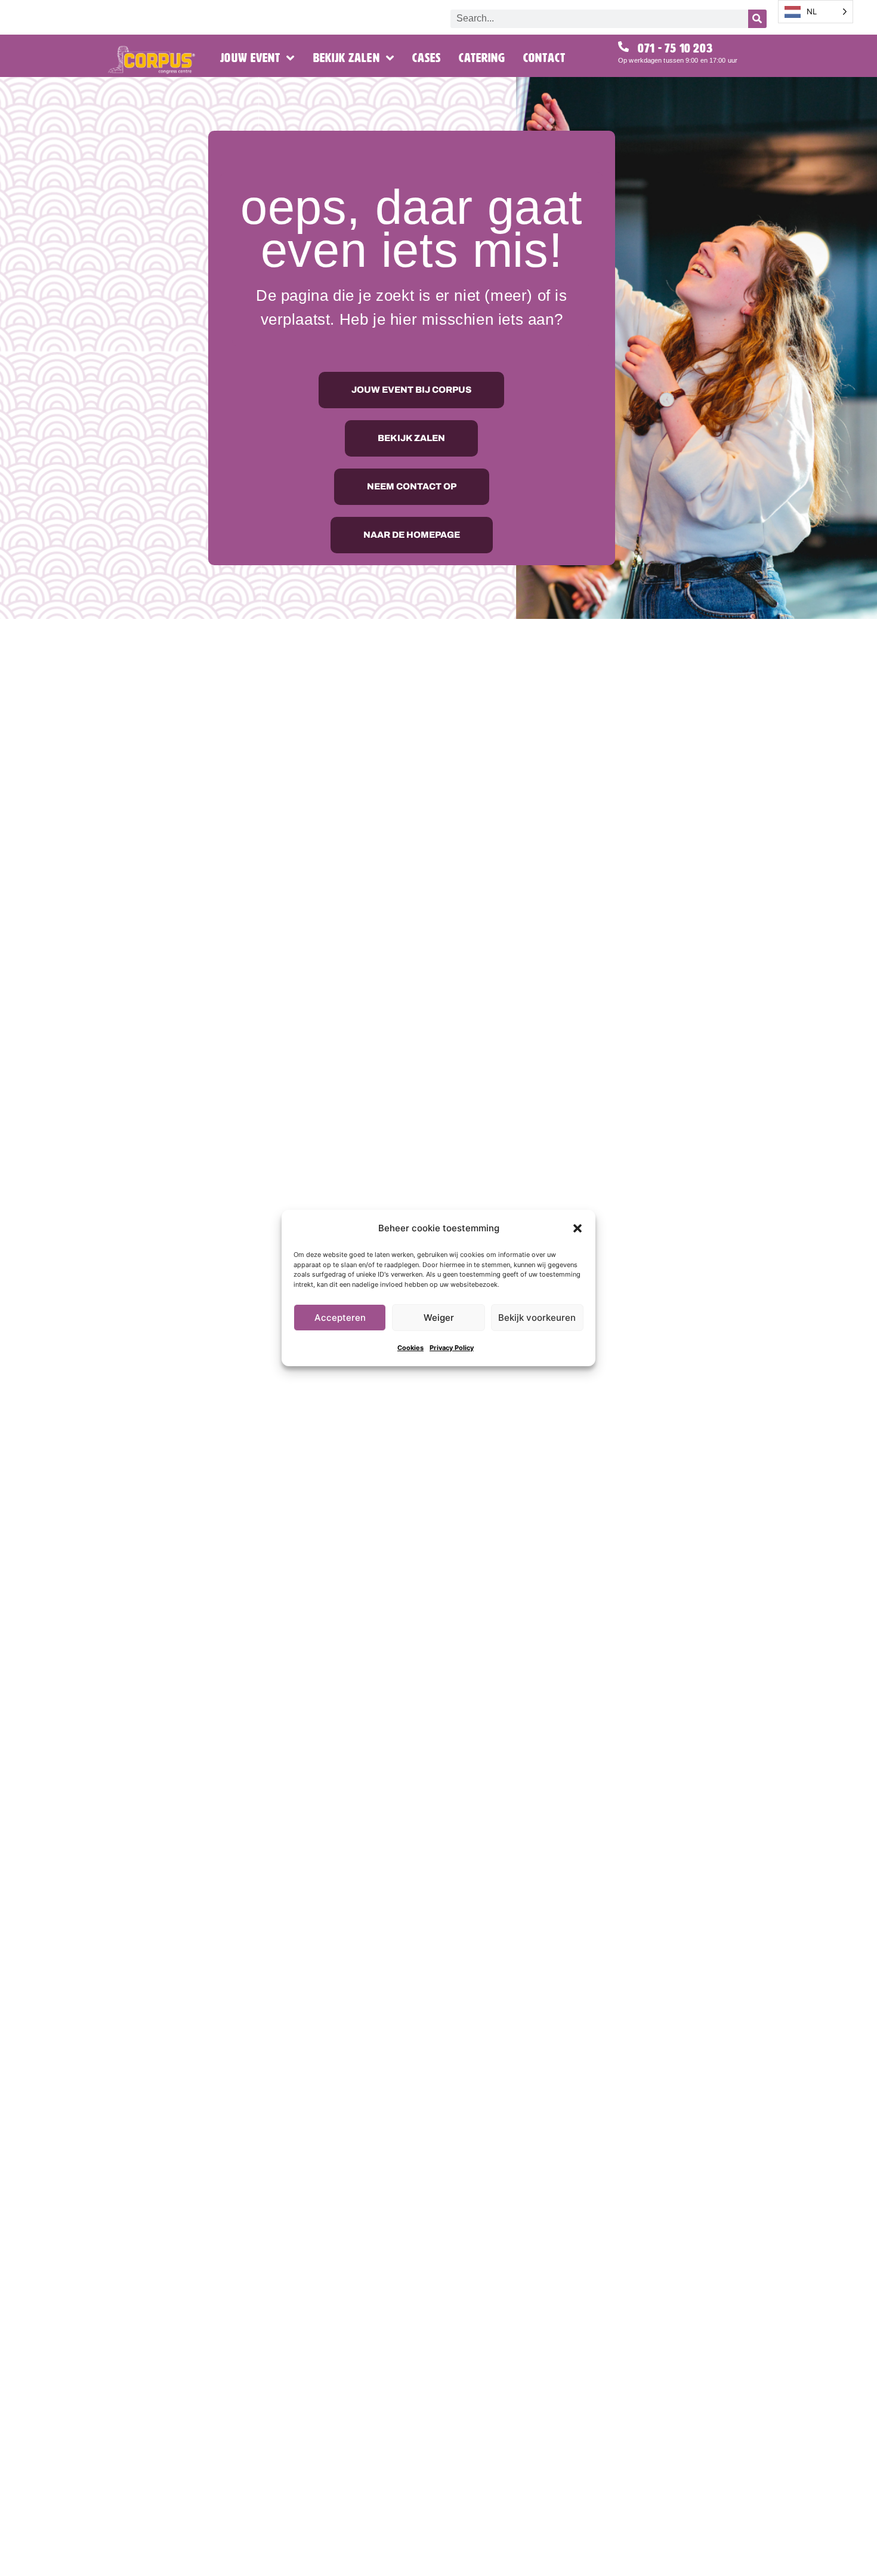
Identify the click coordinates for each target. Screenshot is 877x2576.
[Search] (757, 19)
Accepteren (340, 1318)
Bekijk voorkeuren (537, 1318)
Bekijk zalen (347, 58)
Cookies (410, 1348)
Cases (427, 58)
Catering (482, 58)
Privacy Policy (452, 1348)
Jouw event (250, 58)
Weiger (439, 1318)
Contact (544, 58)
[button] (578, 1228)
